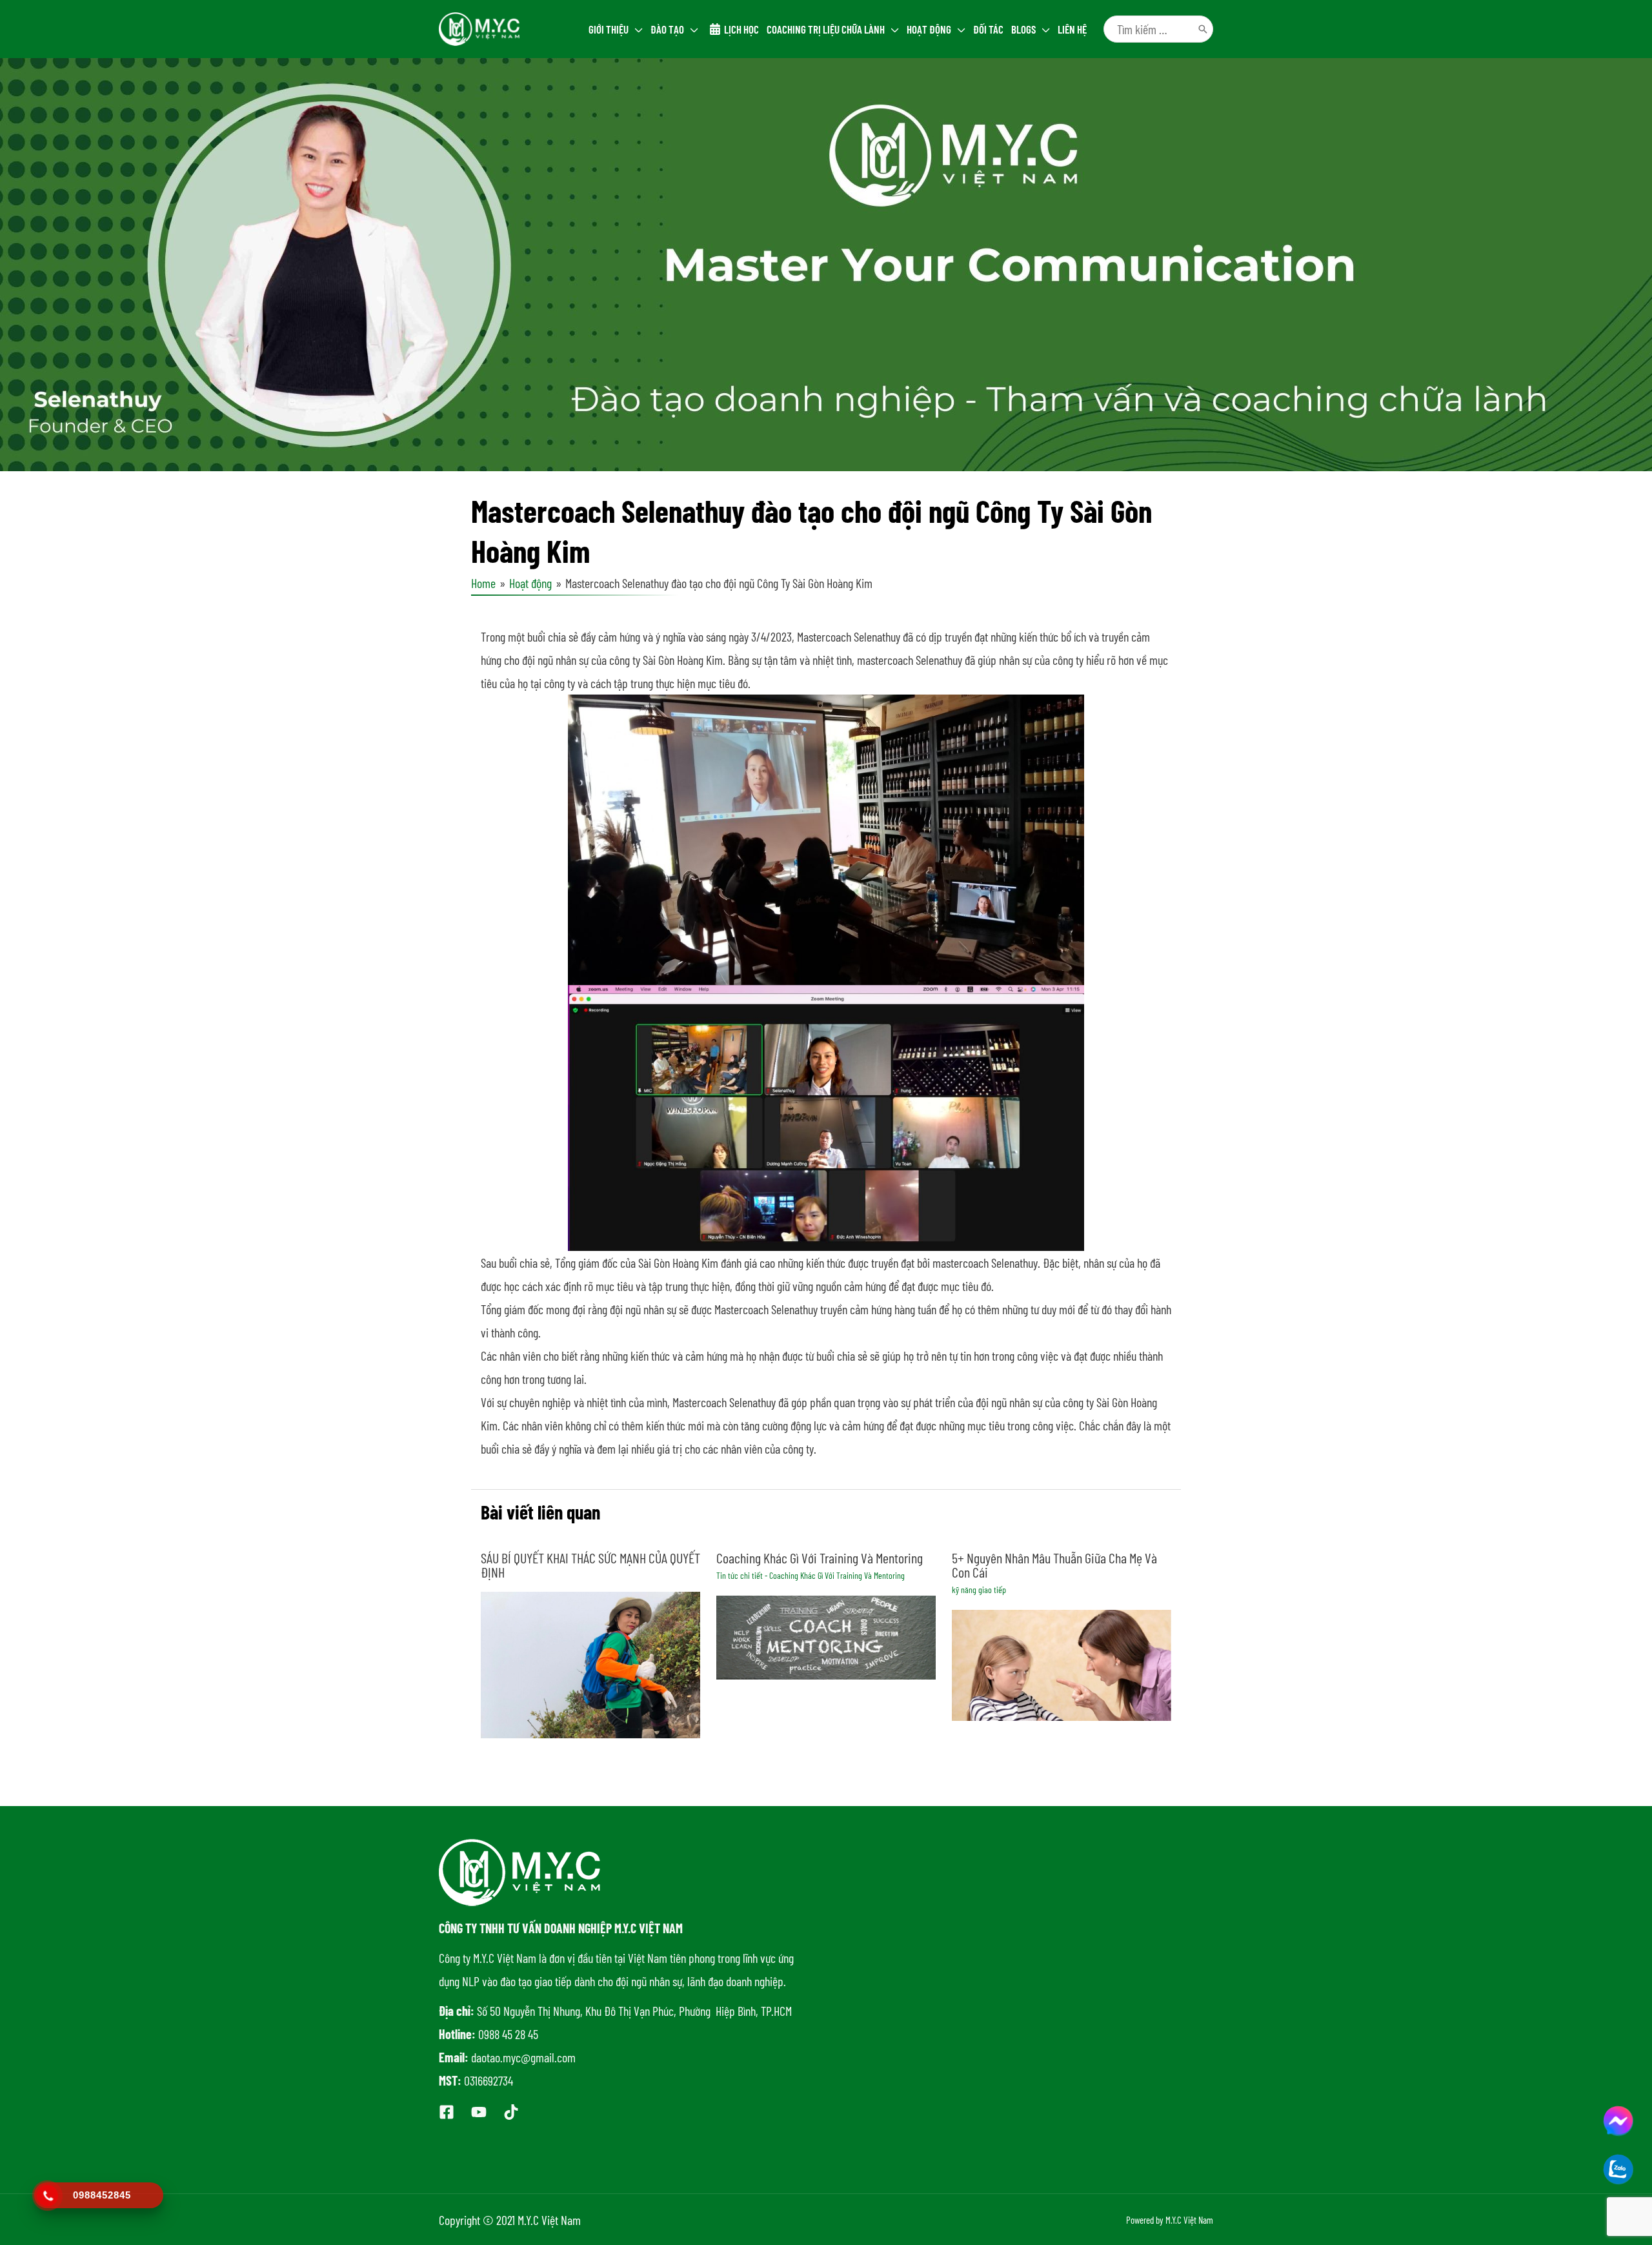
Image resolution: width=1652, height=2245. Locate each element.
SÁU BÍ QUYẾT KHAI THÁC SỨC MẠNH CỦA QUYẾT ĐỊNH (590, 1565)
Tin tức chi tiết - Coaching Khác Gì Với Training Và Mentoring (811, 1575)
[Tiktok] (511, 2112)
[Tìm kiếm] (1203, 29)
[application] (636, 29)
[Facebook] (447, 2112)
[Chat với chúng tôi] (1618, 2121)
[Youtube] (479, 2112)
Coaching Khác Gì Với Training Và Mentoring (820, 1558)
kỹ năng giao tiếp (979, 1590)
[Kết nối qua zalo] (1618, 2169)
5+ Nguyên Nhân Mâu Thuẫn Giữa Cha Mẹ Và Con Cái (1054, 1565)
